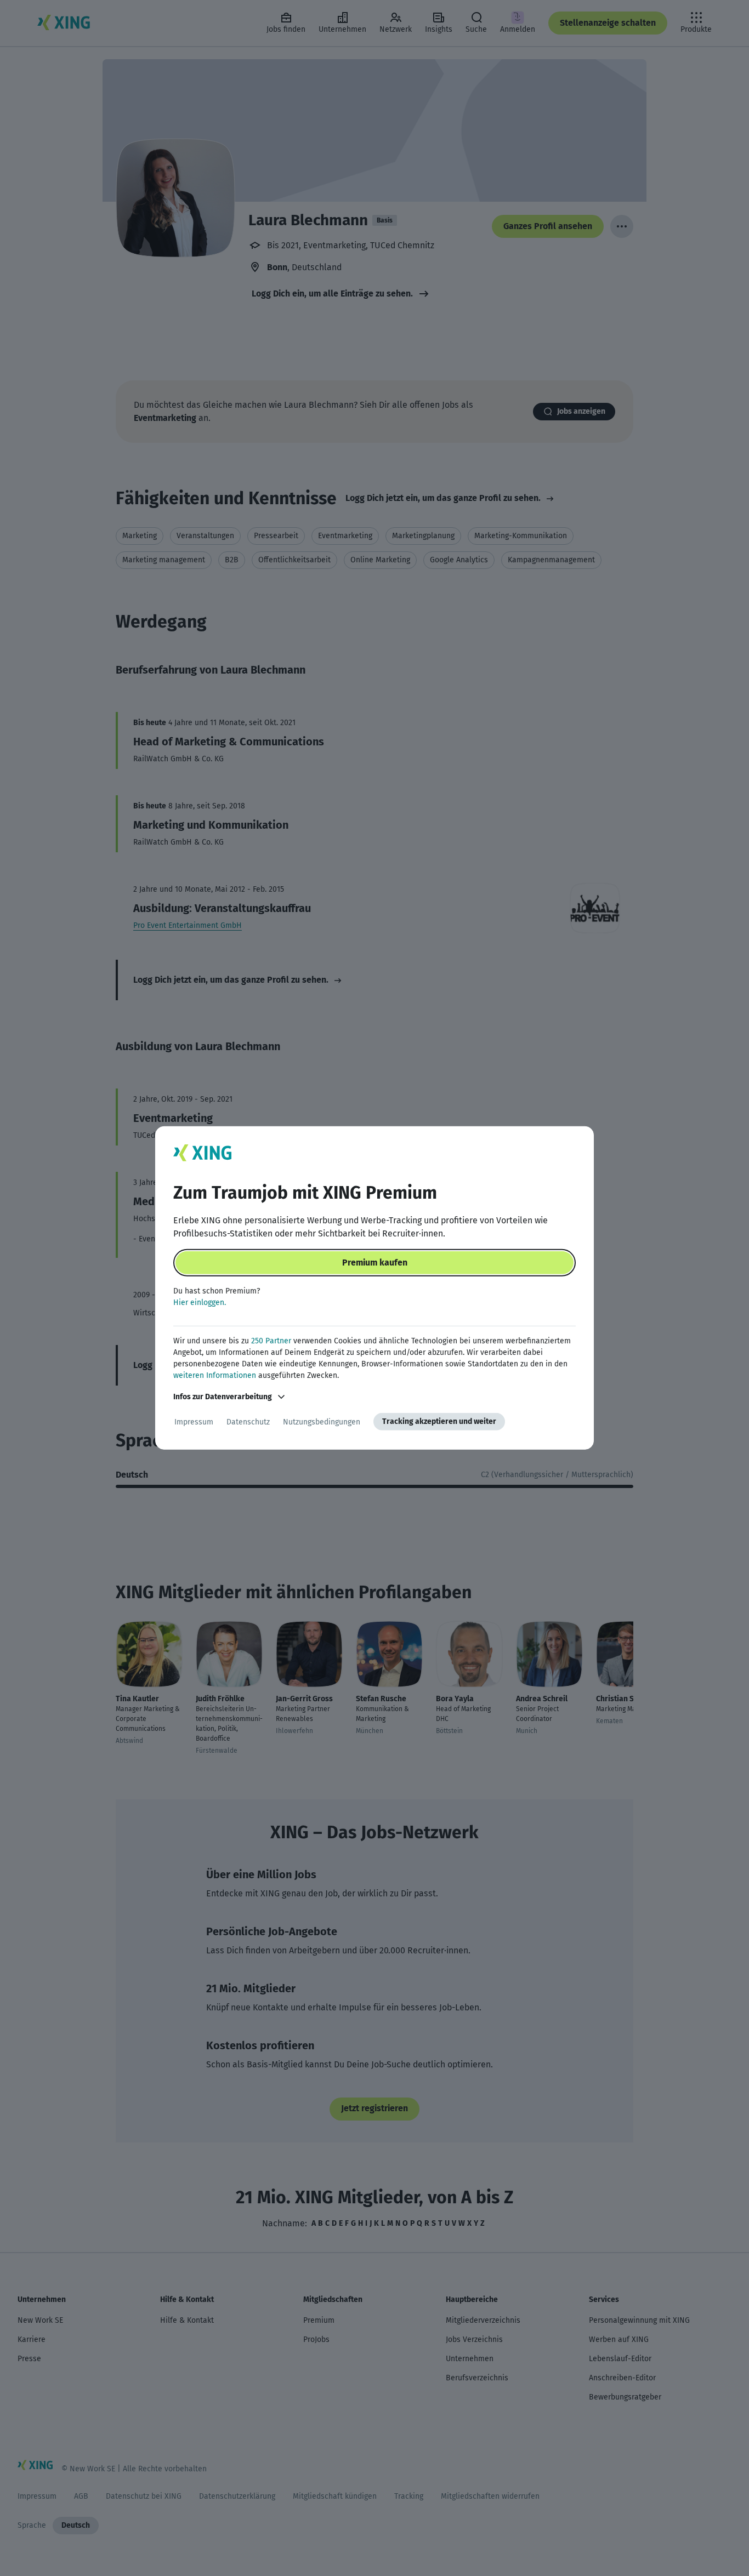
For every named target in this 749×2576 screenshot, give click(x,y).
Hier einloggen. (200, 1303)
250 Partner (271, 1341)
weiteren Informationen (215, 1375)
